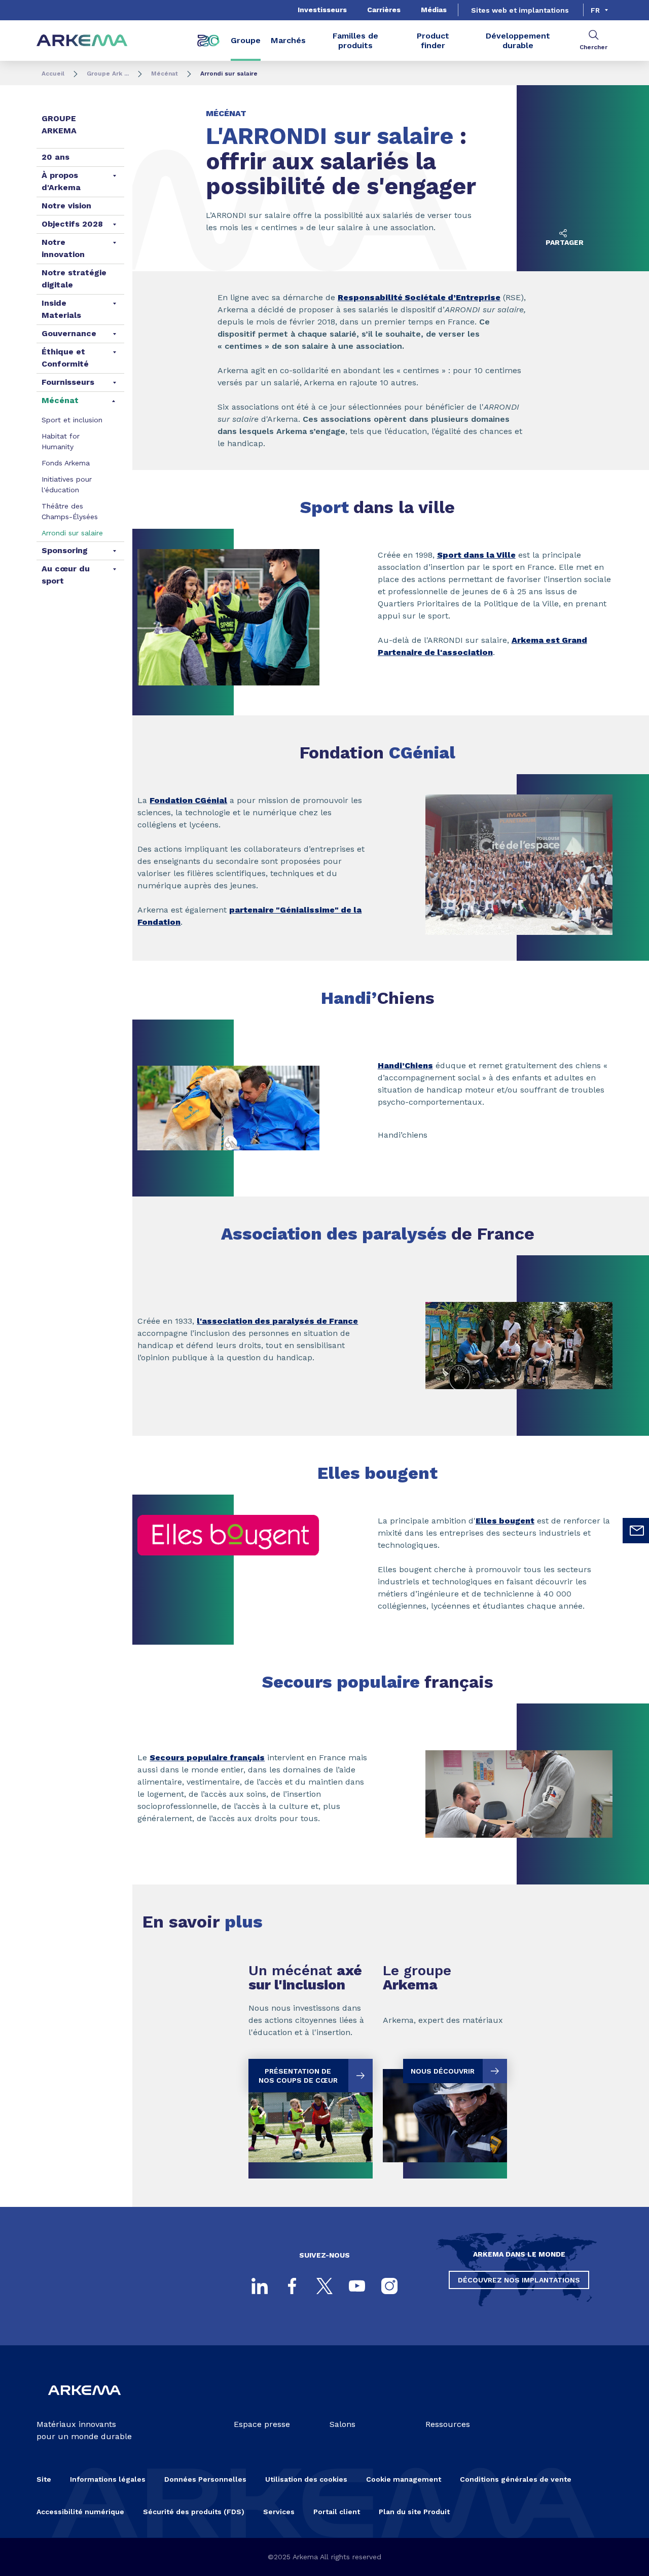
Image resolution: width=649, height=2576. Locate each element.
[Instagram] (389, 2286)
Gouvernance (69, 333)
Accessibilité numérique (80, 2512)
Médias (434, 10)
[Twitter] (324, 2286)
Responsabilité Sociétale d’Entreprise (419, 297)
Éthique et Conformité (65, 358)
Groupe (246, 40)
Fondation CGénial (188, 800)
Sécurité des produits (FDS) (194, 2512)
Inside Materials (61, 309)
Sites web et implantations (520, 10)
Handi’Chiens (405, 1065)
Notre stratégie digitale (74, 279)
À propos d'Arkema (61, 181)
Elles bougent (505, 1521)
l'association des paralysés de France (277, 1321)
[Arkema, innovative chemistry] (84, 2402)
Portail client (337, 2512)
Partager (565, 242)
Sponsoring (65, 550)
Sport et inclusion (72, 420)
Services (279, 2512)
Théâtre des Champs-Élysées (70, 511)
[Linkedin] (260, 2286)
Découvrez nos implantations (519, 2280)
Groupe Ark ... (108, 74)
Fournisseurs (68, 382)
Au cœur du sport (66, 575)
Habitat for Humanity (61, 441)
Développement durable (518, 41)
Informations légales (108, 2479)
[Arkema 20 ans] (208, 41)
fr (595, 10)
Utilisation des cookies (306, 2479)
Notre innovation (63, 248)
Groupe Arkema (59, 124)
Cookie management (404, 2479)
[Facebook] (292, 2286)
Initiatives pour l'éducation (67, 484)
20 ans (56, 157)
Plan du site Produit (414, 2512)
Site (44, 2479)
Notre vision (66, 206)
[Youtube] (357, 2286)
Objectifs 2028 (72, 224)
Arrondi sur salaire (72, 533)
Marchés (288, 40)
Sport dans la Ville (476, 555)
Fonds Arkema (66, 463)
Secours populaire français (207, 1757)
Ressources (448, 2424)
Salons (342, 2424)
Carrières (384, 10)
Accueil (53, 74)
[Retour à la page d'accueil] (82, 41)
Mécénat (165, 74)
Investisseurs (322, 10)
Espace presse (262, 2424)
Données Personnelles (205, 2479)
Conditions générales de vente (516, 2479)
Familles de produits (355, 41)
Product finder (433, 41)
